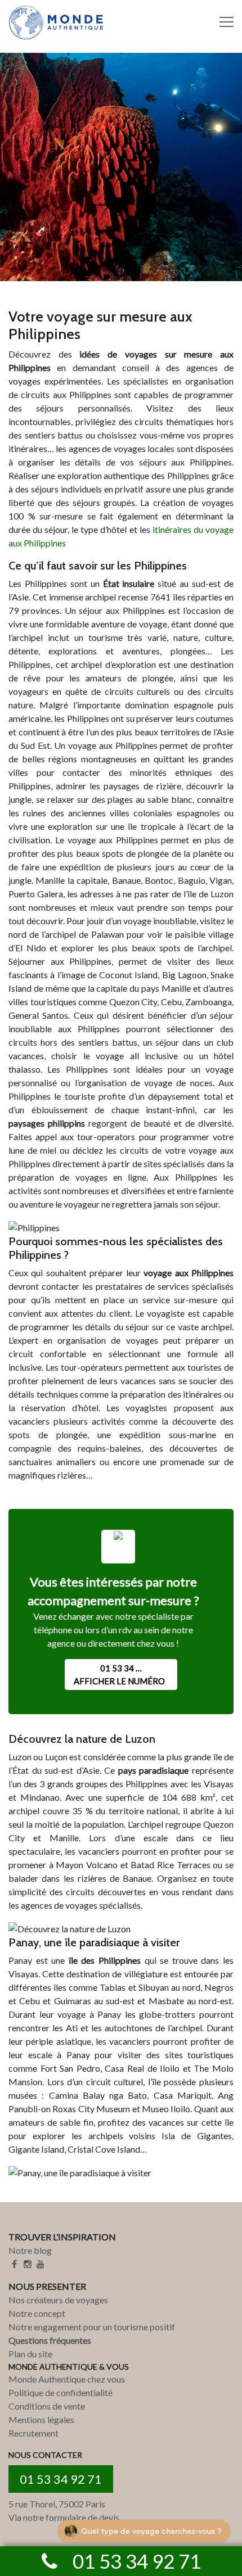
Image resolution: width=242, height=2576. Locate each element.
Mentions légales (41, 2419)
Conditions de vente (47, 2406)
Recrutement (33, 2433)
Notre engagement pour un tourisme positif (92, 2327)
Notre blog (30, 2250)
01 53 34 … (119, 1675)
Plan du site (30, 2354)
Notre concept (37, 2313)
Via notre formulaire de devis (64, 2517)
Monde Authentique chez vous (67, 2379)
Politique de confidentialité (60, 2392)
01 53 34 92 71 (61, 2479)
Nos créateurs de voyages (58, 2300)
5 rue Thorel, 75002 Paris (57, 2504)
